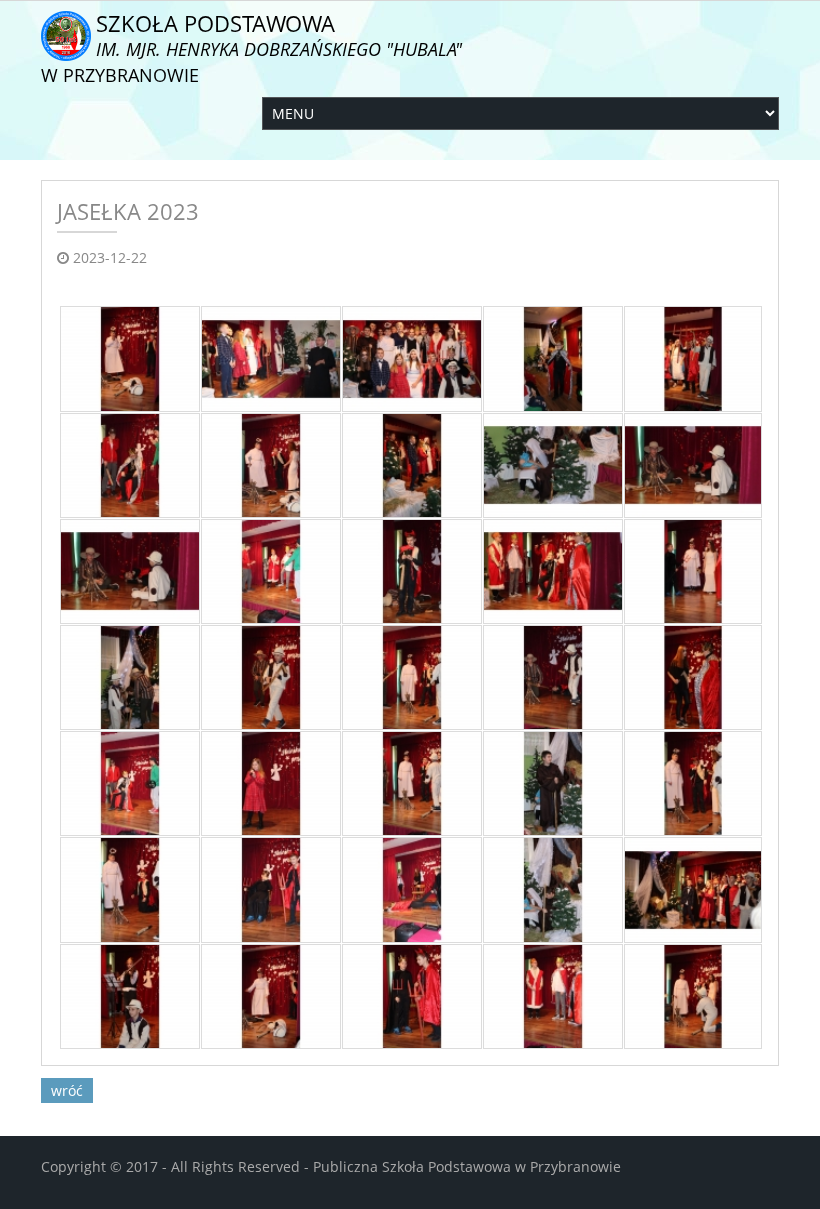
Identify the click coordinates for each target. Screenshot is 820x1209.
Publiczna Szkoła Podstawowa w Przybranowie (467, 1166)
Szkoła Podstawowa (251, 47)
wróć (67, 1090)
